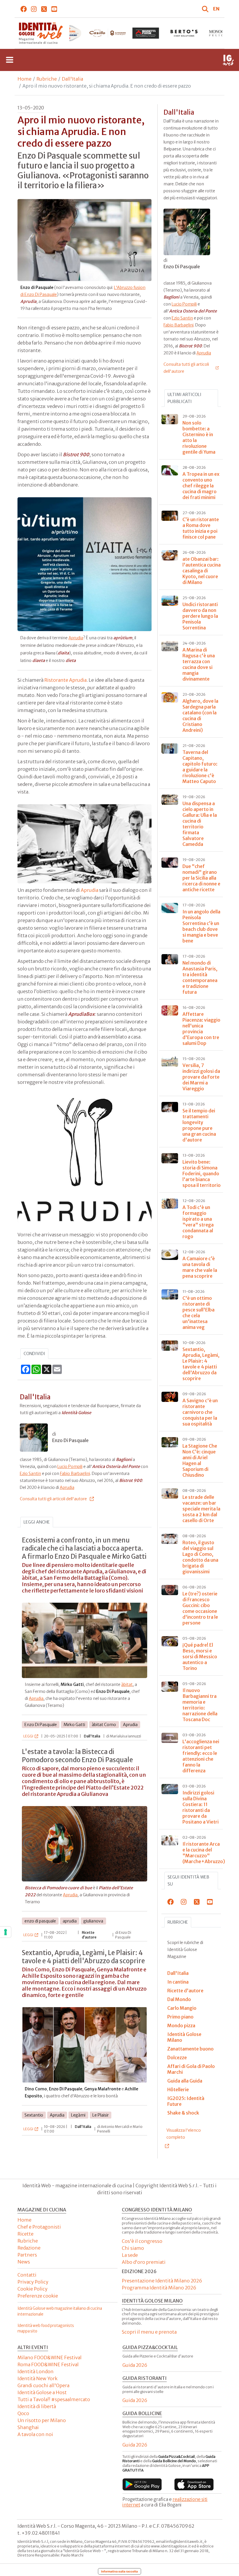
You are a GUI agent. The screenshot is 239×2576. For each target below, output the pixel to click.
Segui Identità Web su (188, 1881)
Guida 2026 (135, 2365)
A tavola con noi (35, 2434)
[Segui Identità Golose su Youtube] (54, 9)
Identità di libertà (37, 2406)
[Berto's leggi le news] (146, 33)
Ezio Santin (30, 1473)
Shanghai (28, 2427)
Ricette (26, 2234)
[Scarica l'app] (142, 2484)
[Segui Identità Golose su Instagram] (34, 9)
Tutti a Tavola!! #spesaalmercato (54, 2399)
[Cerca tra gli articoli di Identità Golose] (206, 9)
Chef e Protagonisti (39, 2227)
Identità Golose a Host (42, 2392)
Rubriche (47, 79)
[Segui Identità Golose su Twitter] (44, 9)
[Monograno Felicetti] (184, 33)
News (24, 2262)
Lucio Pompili (70, 1467)
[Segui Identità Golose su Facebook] (24, 9)
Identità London (36, 2371)
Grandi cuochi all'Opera (43, 2385)
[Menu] (10, 60)
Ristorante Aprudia (65, 680)
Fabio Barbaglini (75, 1473)
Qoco (23, 2413)
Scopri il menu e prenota (149, 2332)
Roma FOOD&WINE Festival (48, 2364)
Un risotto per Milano (42, 2420)
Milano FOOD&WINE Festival (50, 2357)
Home (24, 79)
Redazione (29, 2248)
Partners (27, 2255)
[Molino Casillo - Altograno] (69, 33)
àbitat (127, 1684)
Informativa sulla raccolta (119, 2571)
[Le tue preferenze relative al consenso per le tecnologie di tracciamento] (6, 1932)
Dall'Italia (72, 79)
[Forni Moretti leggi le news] (107, 33)
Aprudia (76, 638)
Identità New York (37, 2378)
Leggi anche (37, 1522)
